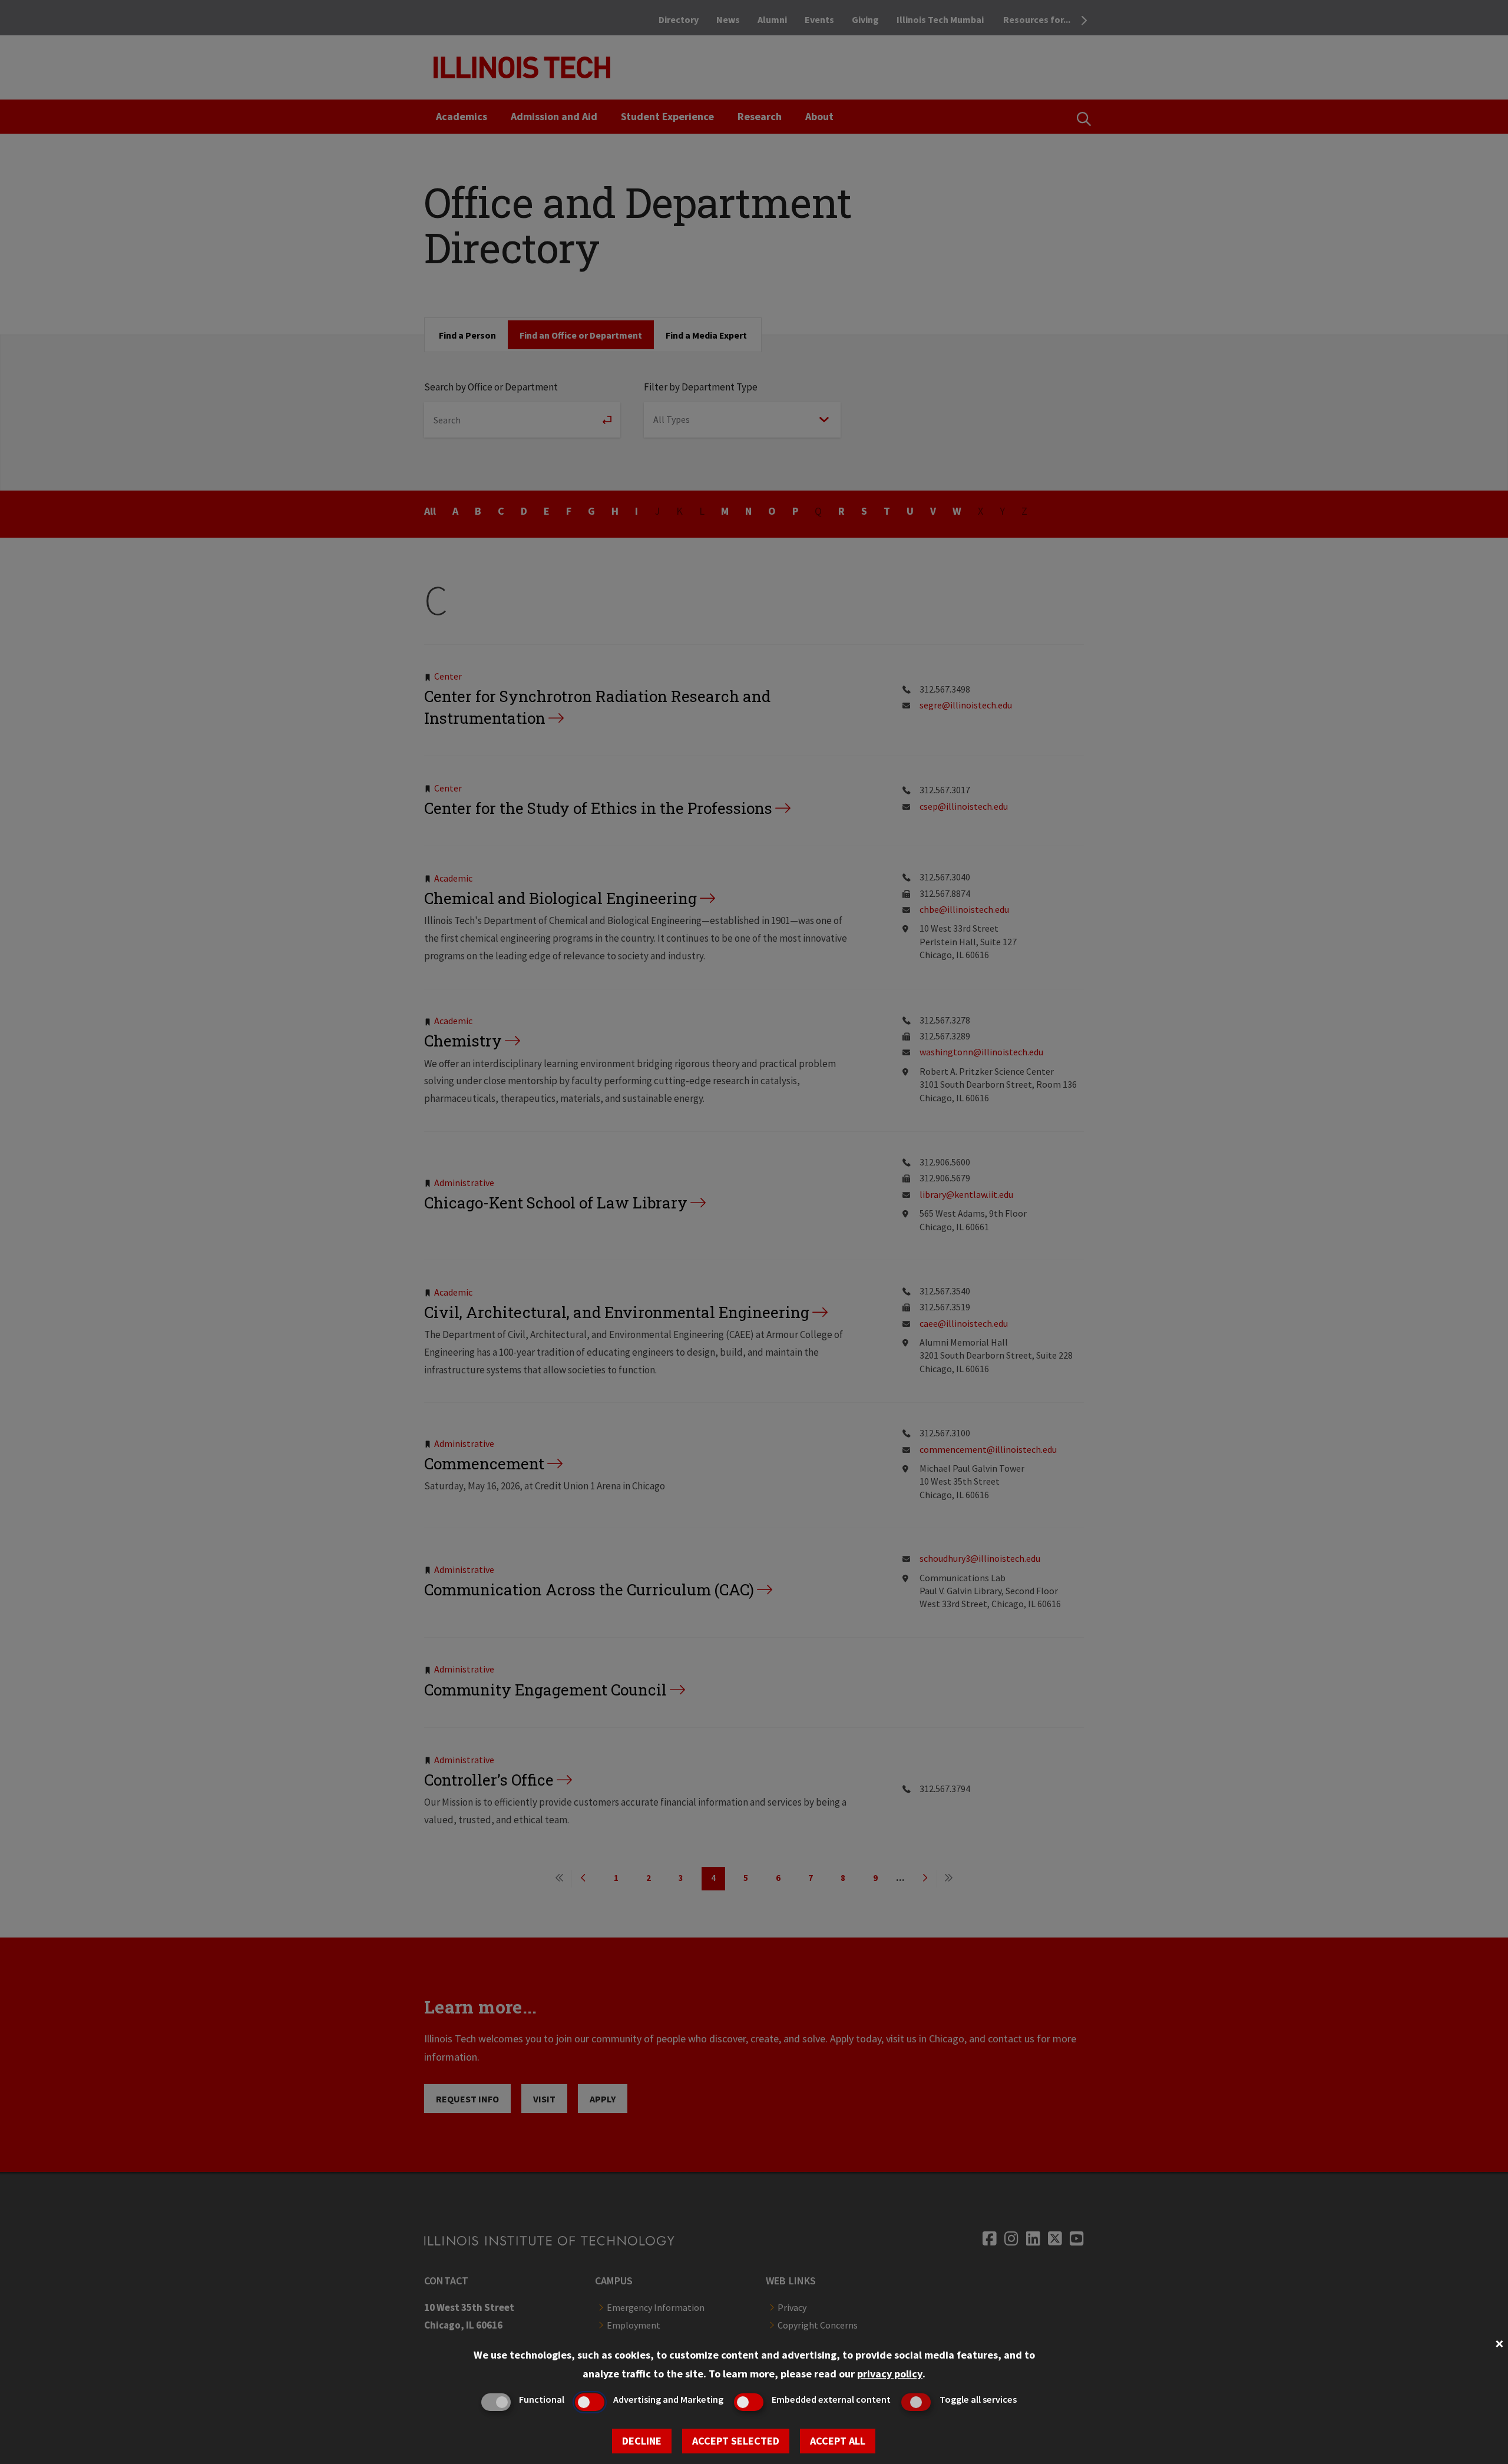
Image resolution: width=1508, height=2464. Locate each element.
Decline (642, 2441)
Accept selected (736, 2441)
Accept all (838, 2441)
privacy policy (890, 2374)
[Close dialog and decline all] (1499, 2342)
